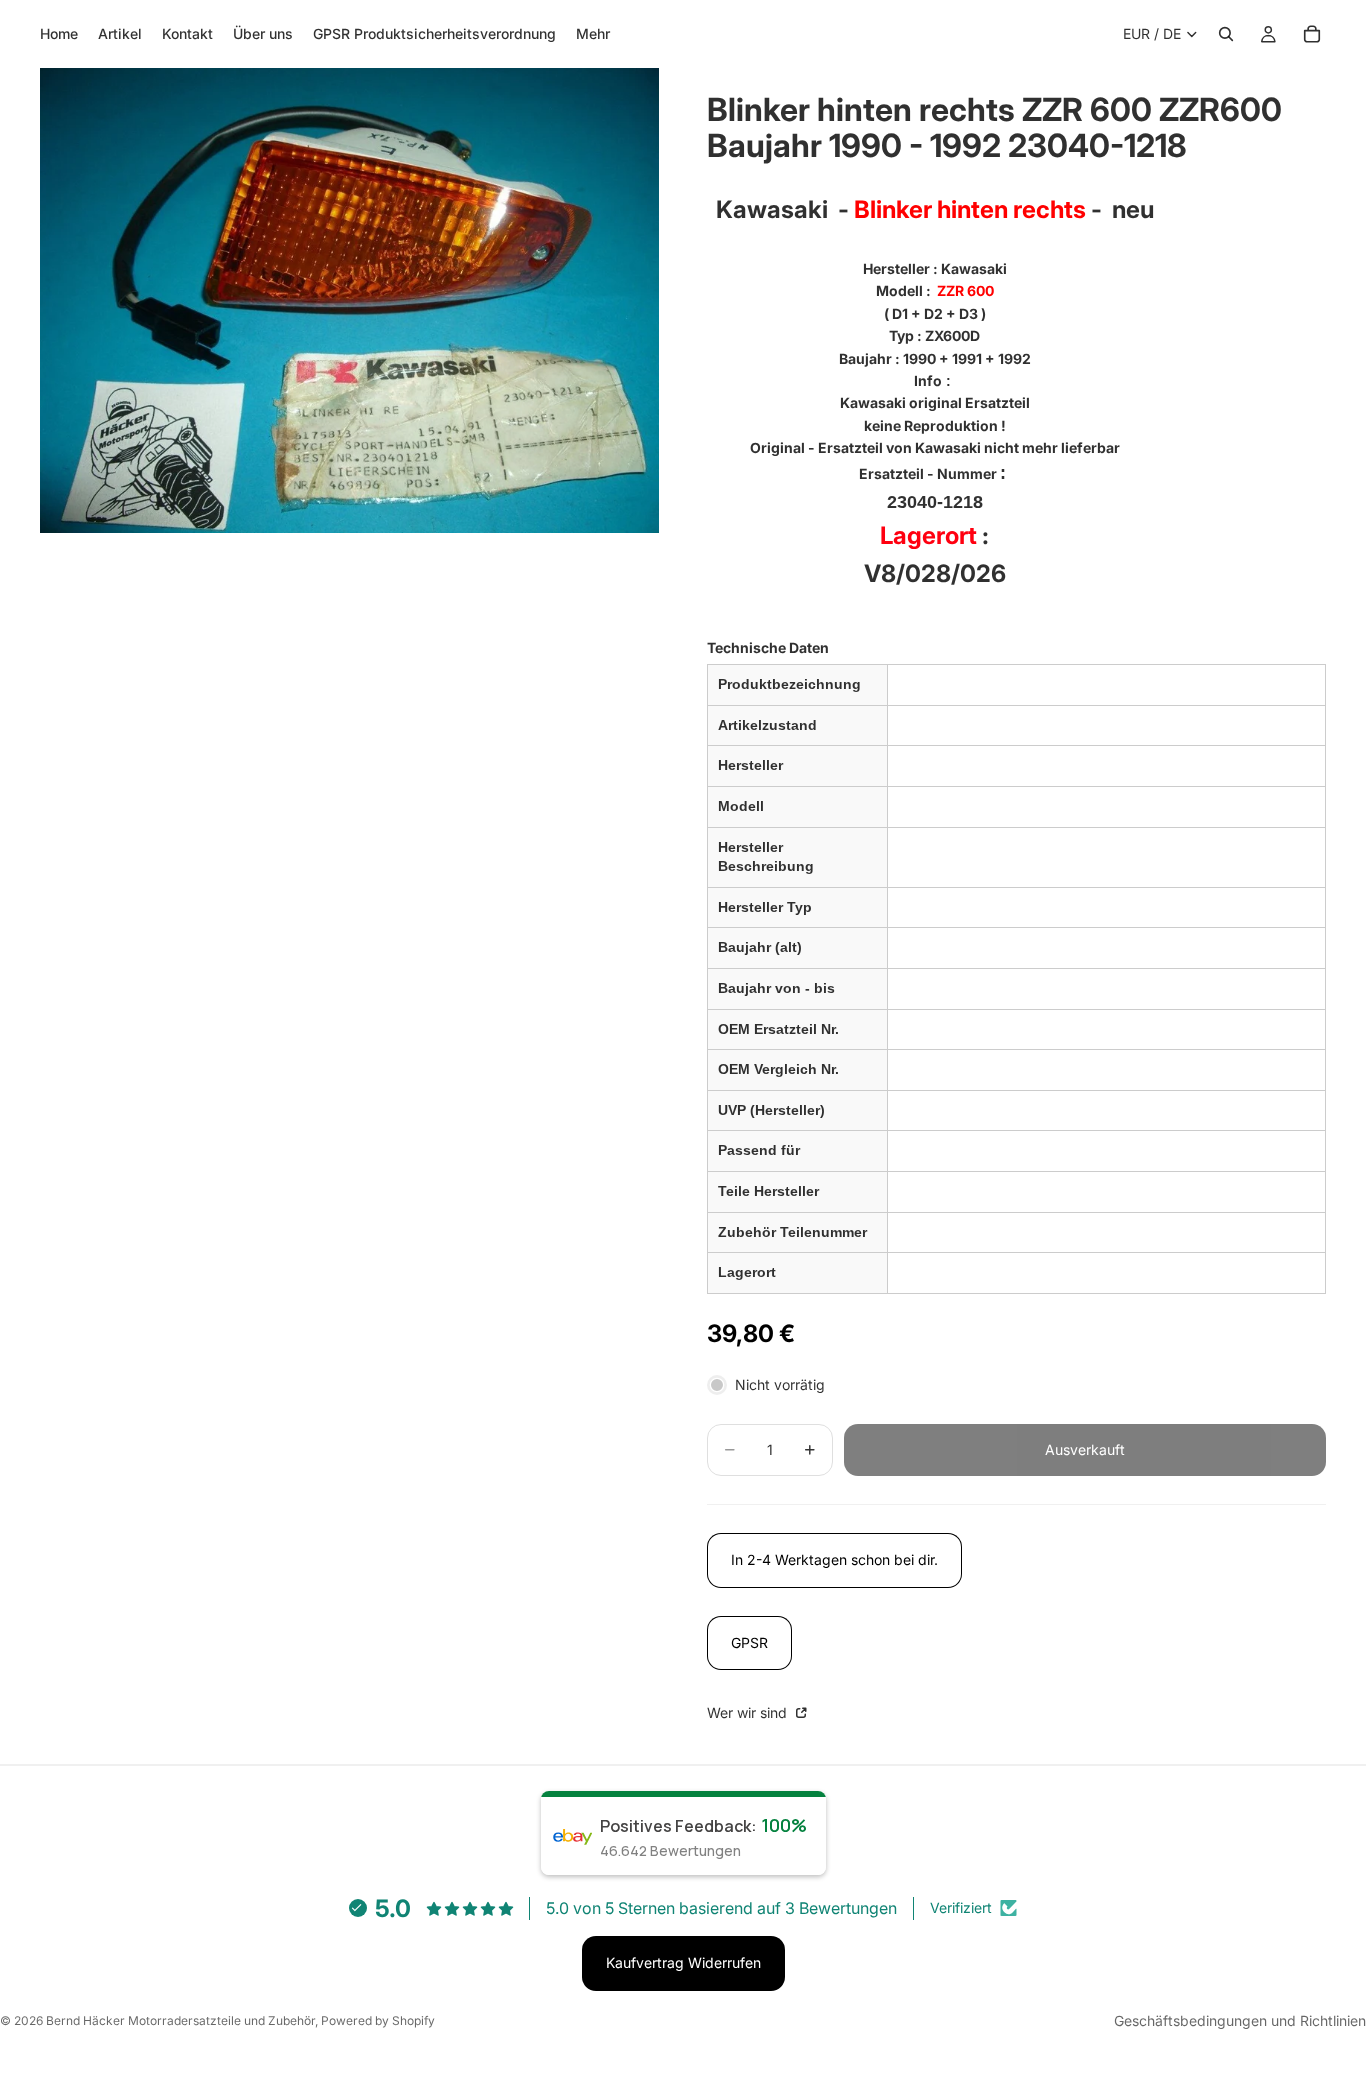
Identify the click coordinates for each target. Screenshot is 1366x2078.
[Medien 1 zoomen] (349, 300)
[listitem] (593, 34)
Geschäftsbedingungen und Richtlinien (1240, 2020)
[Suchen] (1226, 34)
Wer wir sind (749, 1712)
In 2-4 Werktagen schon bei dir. (834, 1559)
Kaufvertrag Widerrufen (683, 1962)
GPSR (749, 1642)
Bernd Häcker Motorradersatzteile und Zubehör (180, 2020)
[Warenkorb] (1312, 34)
